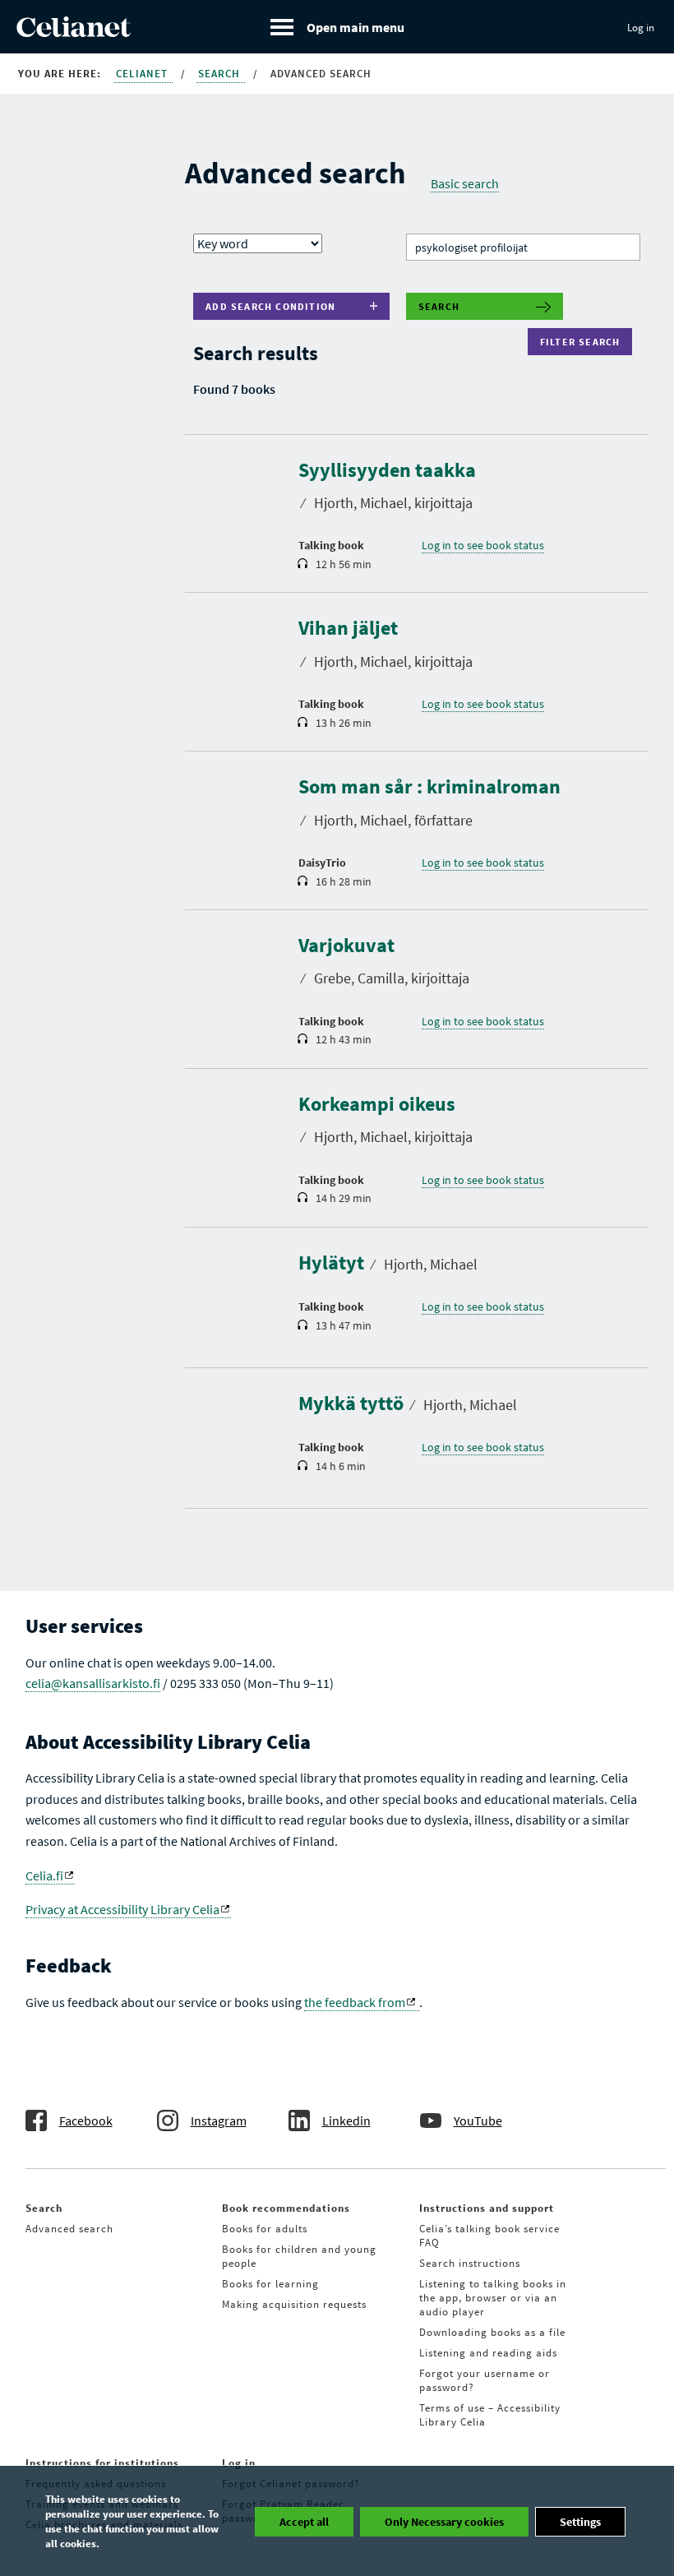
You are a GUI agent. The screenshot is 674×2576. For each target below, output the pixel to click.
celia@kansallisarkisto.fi (93, 1683)
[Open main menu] (337, 27)
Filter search (584, 342)
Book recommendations (286, 2208)
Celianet (143, 74)
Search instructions (470, 2263)
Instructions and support (487, 2208)
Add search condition (270, 306)
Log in (641, 28)
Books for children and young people (299, 2256)
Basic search (465, 183)
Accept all (304, 2522)
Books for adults (265, 2229)
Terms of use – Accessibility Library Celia (490, 2415)
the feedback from (355, 2002)
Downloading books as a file (492, 2332)
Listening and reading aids (488, 2353)
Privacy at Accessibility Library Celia (122, 1909)
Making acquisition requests (294, 2304)
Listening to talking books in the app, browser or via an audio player (493, 2298)
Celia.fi (44, 1875)
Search (221, 74)
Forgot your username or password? (485, 2380)
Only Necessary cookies (444, 2522)
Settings (580, 2522)
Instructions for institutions (102, 2463)
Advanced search (69, 2229)
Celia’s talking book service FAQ (489, 2236)
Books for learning (270, 2284)
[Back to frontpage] (74, 32)
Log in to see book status (483, 545)
